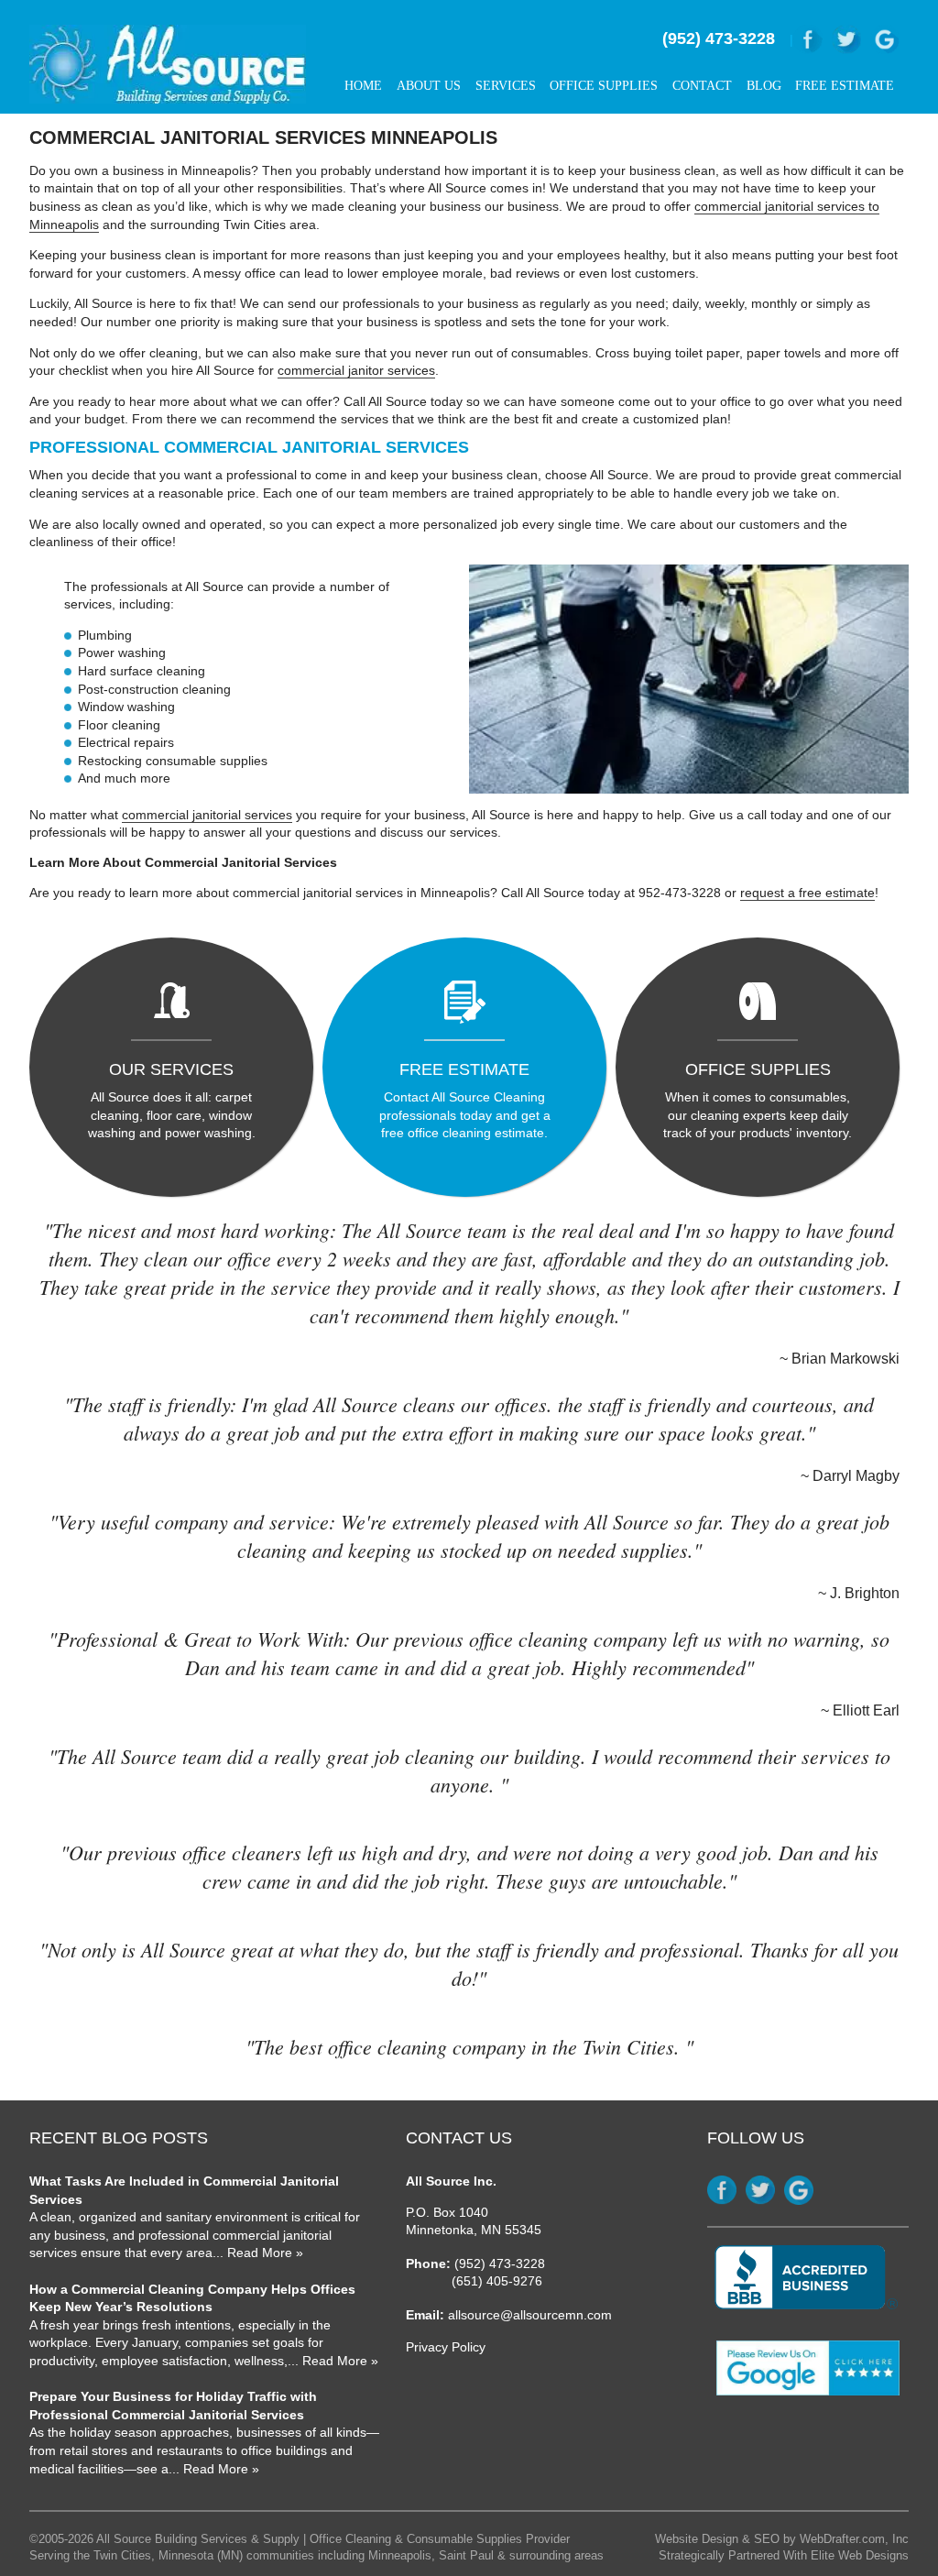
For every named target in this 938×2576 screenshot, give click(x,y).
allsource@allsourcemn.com (530, 2315)
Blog (764, 86)
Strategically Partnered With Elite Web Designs (784, 2556)
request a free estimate (807, 893)
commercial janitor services (356, 370)
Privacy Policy (446, 2347)
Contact (702, 86)
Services (506, 86)
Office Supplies (604, 86)
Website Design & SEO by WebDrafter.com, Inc (782, 2539)
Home (363, 86)
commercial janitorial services (207, 815)
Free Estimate (845, 86)
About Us (429, 86)
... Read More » (258, 2253)
